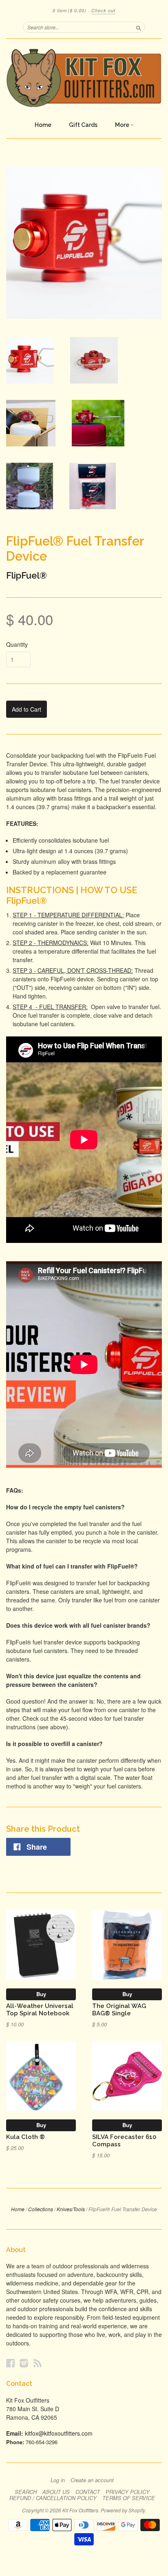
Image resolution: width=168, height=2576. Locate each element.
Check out (103, 10)
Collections (41, 2209)
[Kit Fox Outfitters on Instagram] (24, 2363)
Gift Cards (83, 125)
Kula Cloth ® (25, 2137)
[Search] (139, 27)
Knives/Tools (71, 2209)
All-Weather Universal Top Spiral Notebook (40, 2009)
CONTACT (88, 2492)
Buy (41, 1994)
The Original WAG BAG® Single (119, 2009)
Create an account (92, 2480)
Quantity (17, 644)
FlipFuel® (27, 575)
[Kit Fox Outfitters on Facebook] (11, 2363)
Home (43, 125)
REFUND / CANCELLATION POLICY (53, 2498)
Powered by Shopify (123, 2510)
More (123, 125)
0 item (70, 10)
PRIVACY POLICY (128, 2492)
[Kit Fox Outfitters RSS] (38, 2363)
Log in (58, 2480)
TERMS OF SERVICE (129, 2498)
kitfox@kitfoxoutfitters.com (59, 2433)
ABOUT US (56, 2492)
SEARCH (26, 2492)
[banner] (84, 78)
